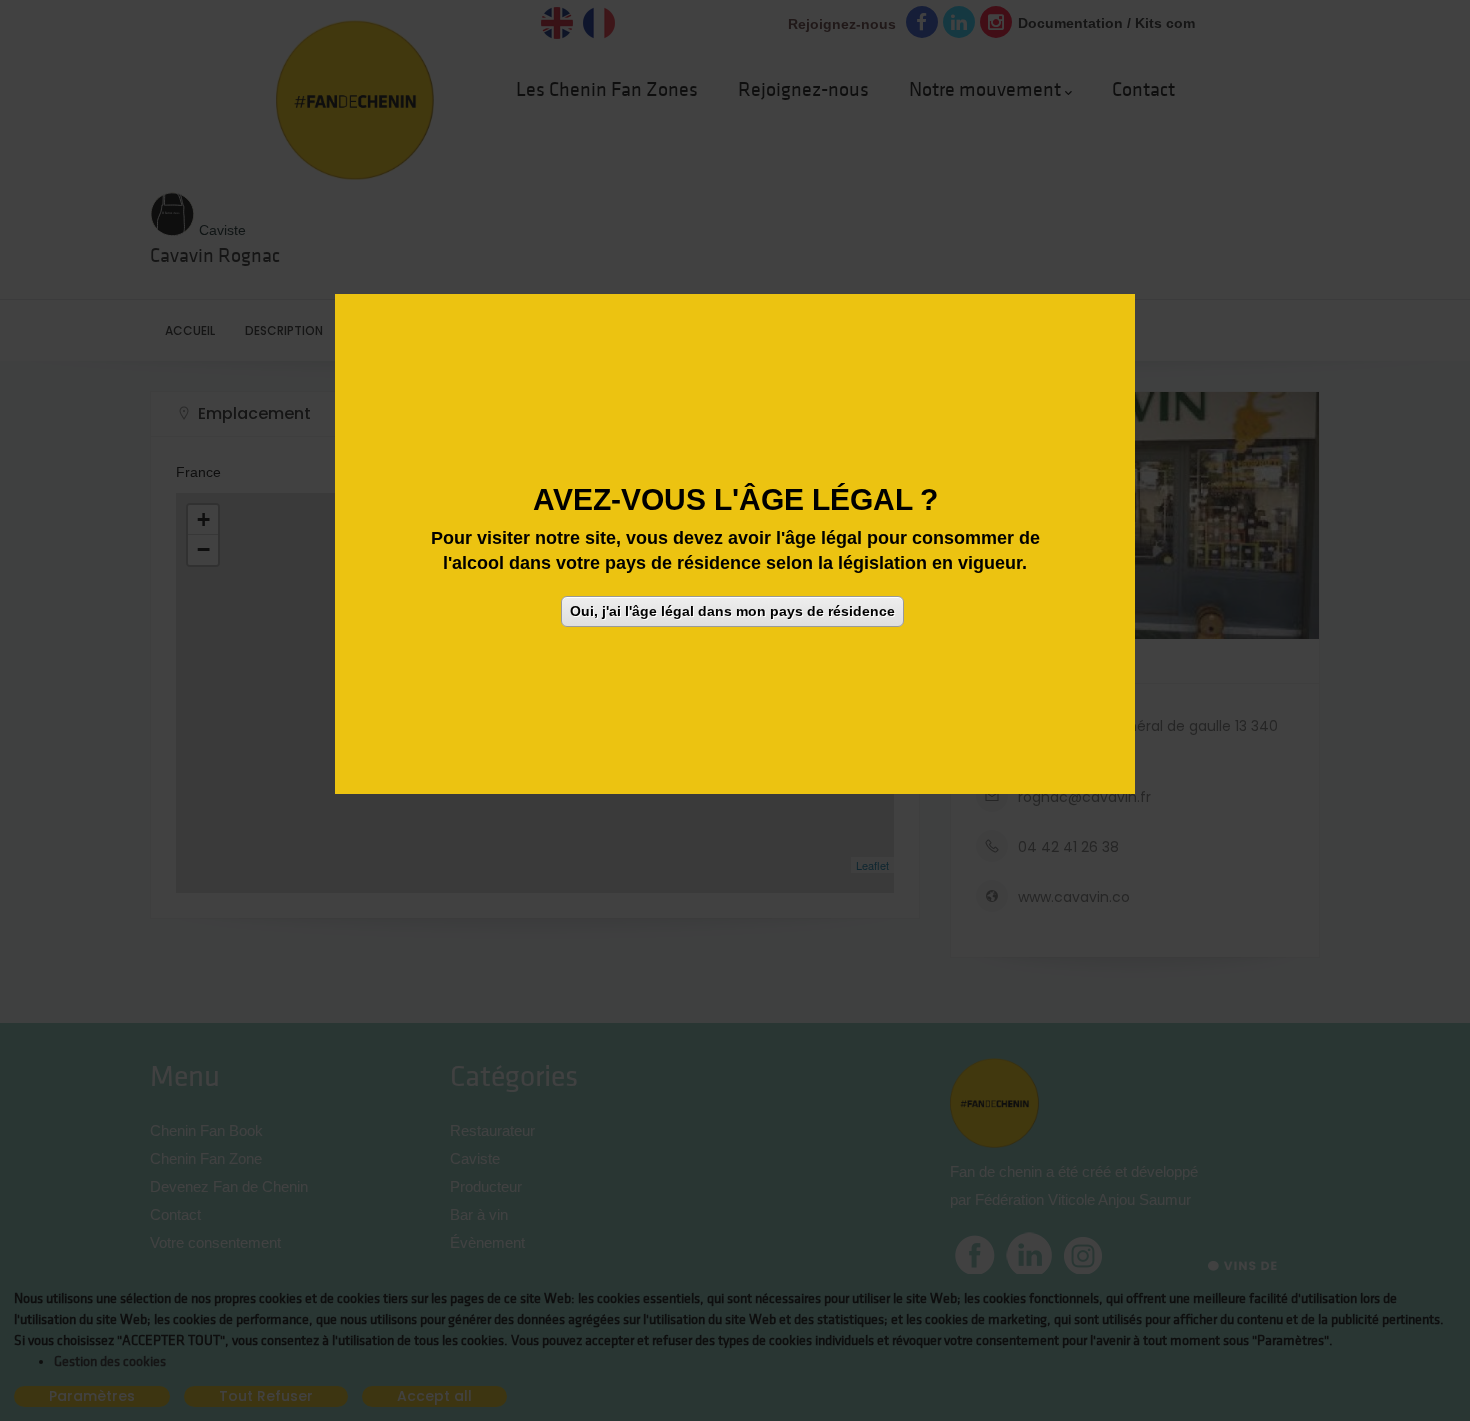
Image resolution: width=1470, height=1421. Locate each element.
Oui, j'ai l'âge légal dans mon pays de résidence (732, 610)
